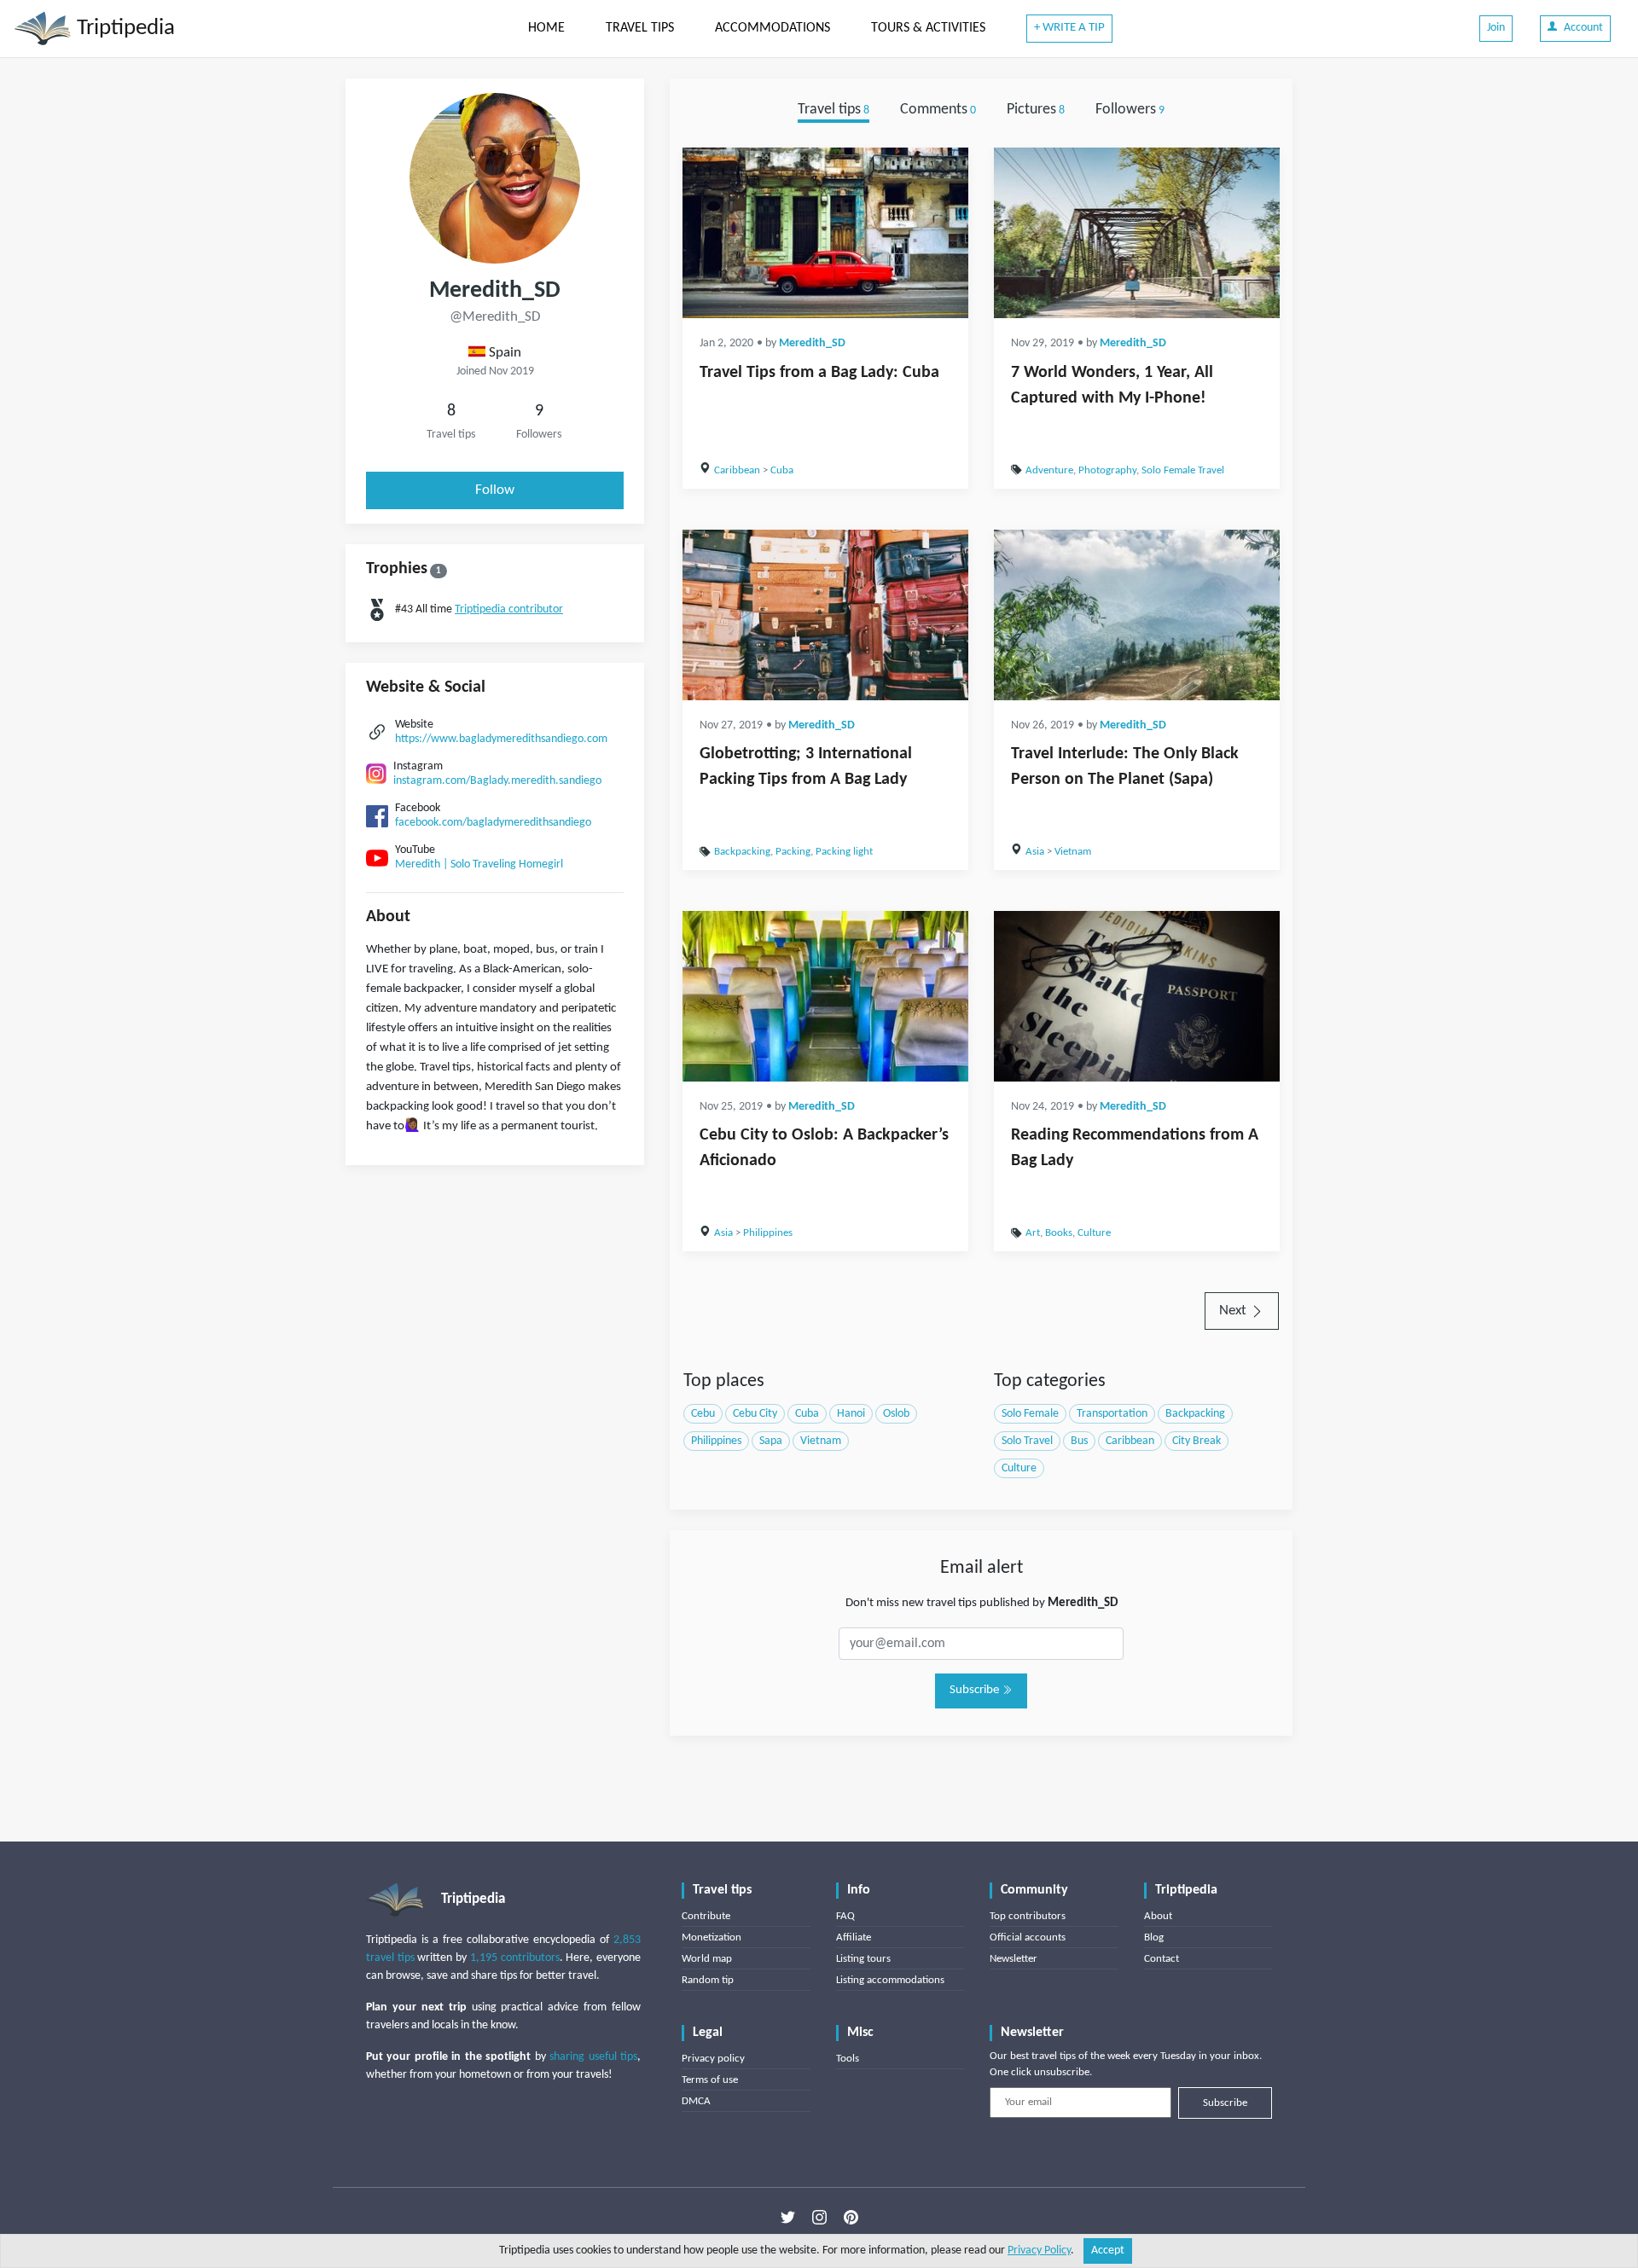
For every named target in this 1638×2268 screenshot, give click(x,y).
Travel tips (834, 110)
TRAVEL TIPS (640, 28)
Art (1033, 1233)
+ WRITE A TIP (1069, 28)
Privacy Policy (1039, 2251)
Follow (495, 490)
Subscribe (976, 1690)
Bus (1079, 1441)
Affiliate (854, 1937)
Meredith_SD (812, 343)
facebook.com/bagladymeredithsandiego (493, 823)
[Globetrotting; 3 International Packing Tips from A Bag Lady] (825, 615)
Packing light (844, 852)
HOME (546, 28)
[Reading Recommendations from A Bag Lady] (1137, 996)
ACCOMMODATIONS (773, 28)
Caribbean (737, 470)
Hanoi (851, 1414)
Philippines (768, 1233)
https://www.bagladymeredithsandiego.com (501, 739)
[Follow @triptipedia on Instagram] (819, 2218)
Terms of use (710, 2080)
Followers (1130, 110)
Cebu (703, 1414)
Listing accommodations (890, 1980)
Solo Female (1030, 1414)
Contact (1162, 1959)
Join (1496, 28)
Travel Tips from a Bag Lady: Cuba (819, 373)
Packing (793, 852)
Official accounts (1028, 1937)
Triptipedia (123, 29)
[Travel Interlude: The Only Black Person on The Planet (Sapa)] (1137, 615)
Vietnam (1073, 852)
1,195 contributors (515, 1958)
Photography (1107, 470)
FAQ (845, 1916)
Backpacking (742, 852)
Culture (1094, 1233)
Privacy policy (713, 2059)
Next (1234, 1311)
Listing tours (863, 1959)
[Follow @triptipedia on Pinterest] (851, 2218)
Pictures (1036, 110)
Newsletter (1014, 1959)
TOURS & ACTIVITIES (928, 28)
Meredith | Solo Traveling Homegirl (479, 864)
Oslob (896, 1414)
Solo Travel (1027, 1441)
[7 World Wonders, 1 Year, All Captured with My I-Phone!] (1137, 233)
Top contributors (1028, 1916)
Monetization (712, 1937)
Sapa (771, 1441)
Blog (1154, 1937)
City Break (1197, 1441)
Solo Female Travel (1183, 470)
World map (707, 1959)
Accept (1108, 2251)
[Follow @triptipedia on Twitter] (788, 2218)
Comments (938, 110)
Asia (1035, 852)
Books (1059, 1233)
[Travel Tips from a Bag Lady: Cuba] (825, 233)
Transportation (1112, 1414)
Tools (848, 2059)
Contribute (706, 1916)
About (1158, 1916)
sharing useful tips (593, 2057)
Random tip (708, 1980)
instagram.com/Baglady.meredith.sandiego (497, 781)
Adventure (1049, 470)
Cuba (782, 470)
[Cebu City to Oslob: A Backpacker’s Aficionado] (825, 996)
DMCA (696, 2101)
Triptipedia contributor (509, 609)
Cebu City (755, 1414)
